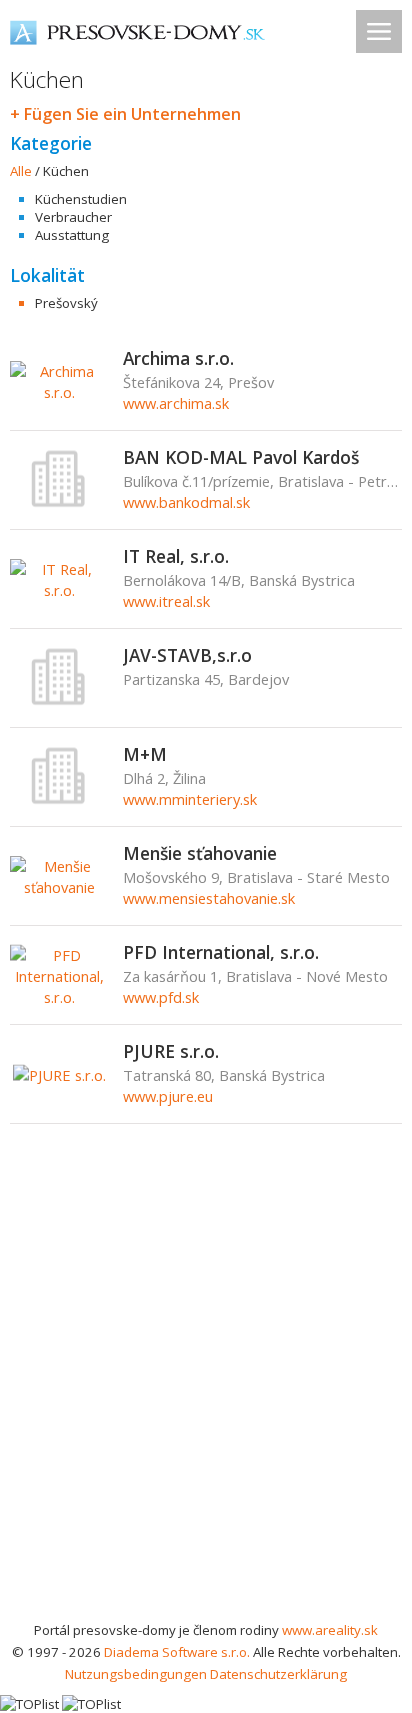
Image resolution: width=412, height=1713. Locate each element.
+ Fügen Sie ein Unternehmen (125, 114)
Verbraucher (73, 217)
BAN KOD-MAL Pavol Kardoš (241, 457)
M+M (145, 754)
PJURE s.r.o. (171, 1051)
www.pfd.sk (161, 997)
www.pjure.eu (168, 1096)
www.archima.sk (176, 403)
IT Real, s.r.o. (176, 556)
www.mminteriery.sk (190, 799)
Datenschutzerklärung (278, 1674)
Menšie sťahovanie (200, 853)
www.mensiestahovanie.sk (209, 898)
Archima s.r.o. (178, 358)
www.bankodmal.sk (186, 502)
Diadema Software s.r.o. (177, 1652)
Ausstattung (72, 235)
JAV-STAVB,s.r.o (187, 655)
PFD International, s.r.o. (221, 952)
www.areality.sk (330, 1630)
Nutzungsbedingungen (136, 1674)
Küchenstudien (81, 199)
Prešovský (66, 303)
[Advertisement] (206, 1403)
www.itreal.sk (166, 601)
